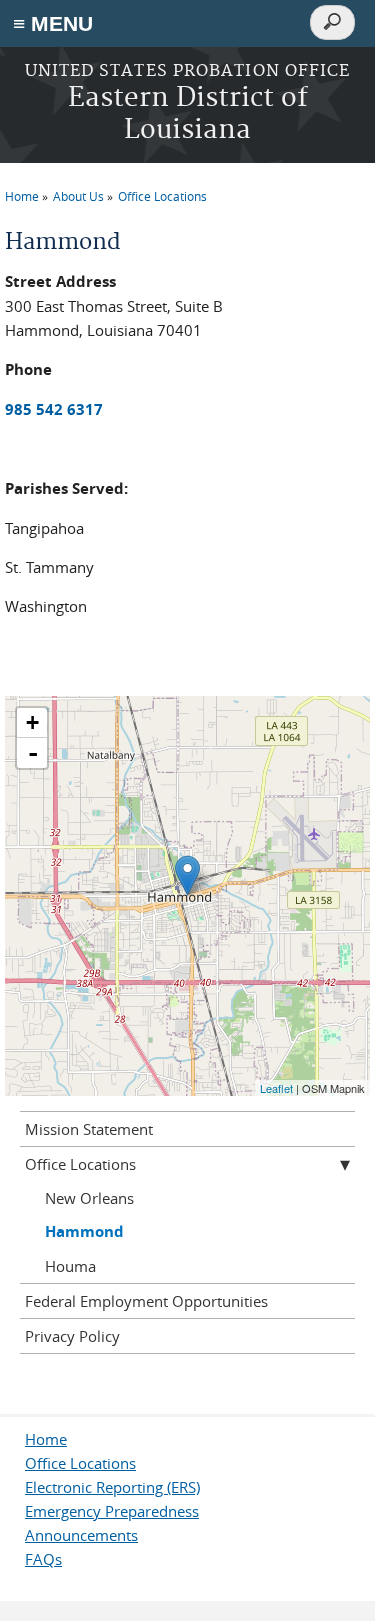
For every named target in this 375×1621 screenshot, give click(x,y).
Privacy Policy (72, 1336)
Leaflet (276, 1088)
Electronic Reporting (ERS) (112, 1487)
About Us (78, 196)
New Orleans (89, 1198)
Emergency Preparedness (112, 1511)
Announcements (81, 1535)
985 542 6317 (54, 409)
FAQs (43, 1559)
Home (22, 196)
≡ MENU (53, 23)
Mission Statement (89, 1129)
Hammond (84, 1231)
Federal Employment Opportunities (146, 1301)
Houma (70, 1266)
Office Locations (162, 196)
